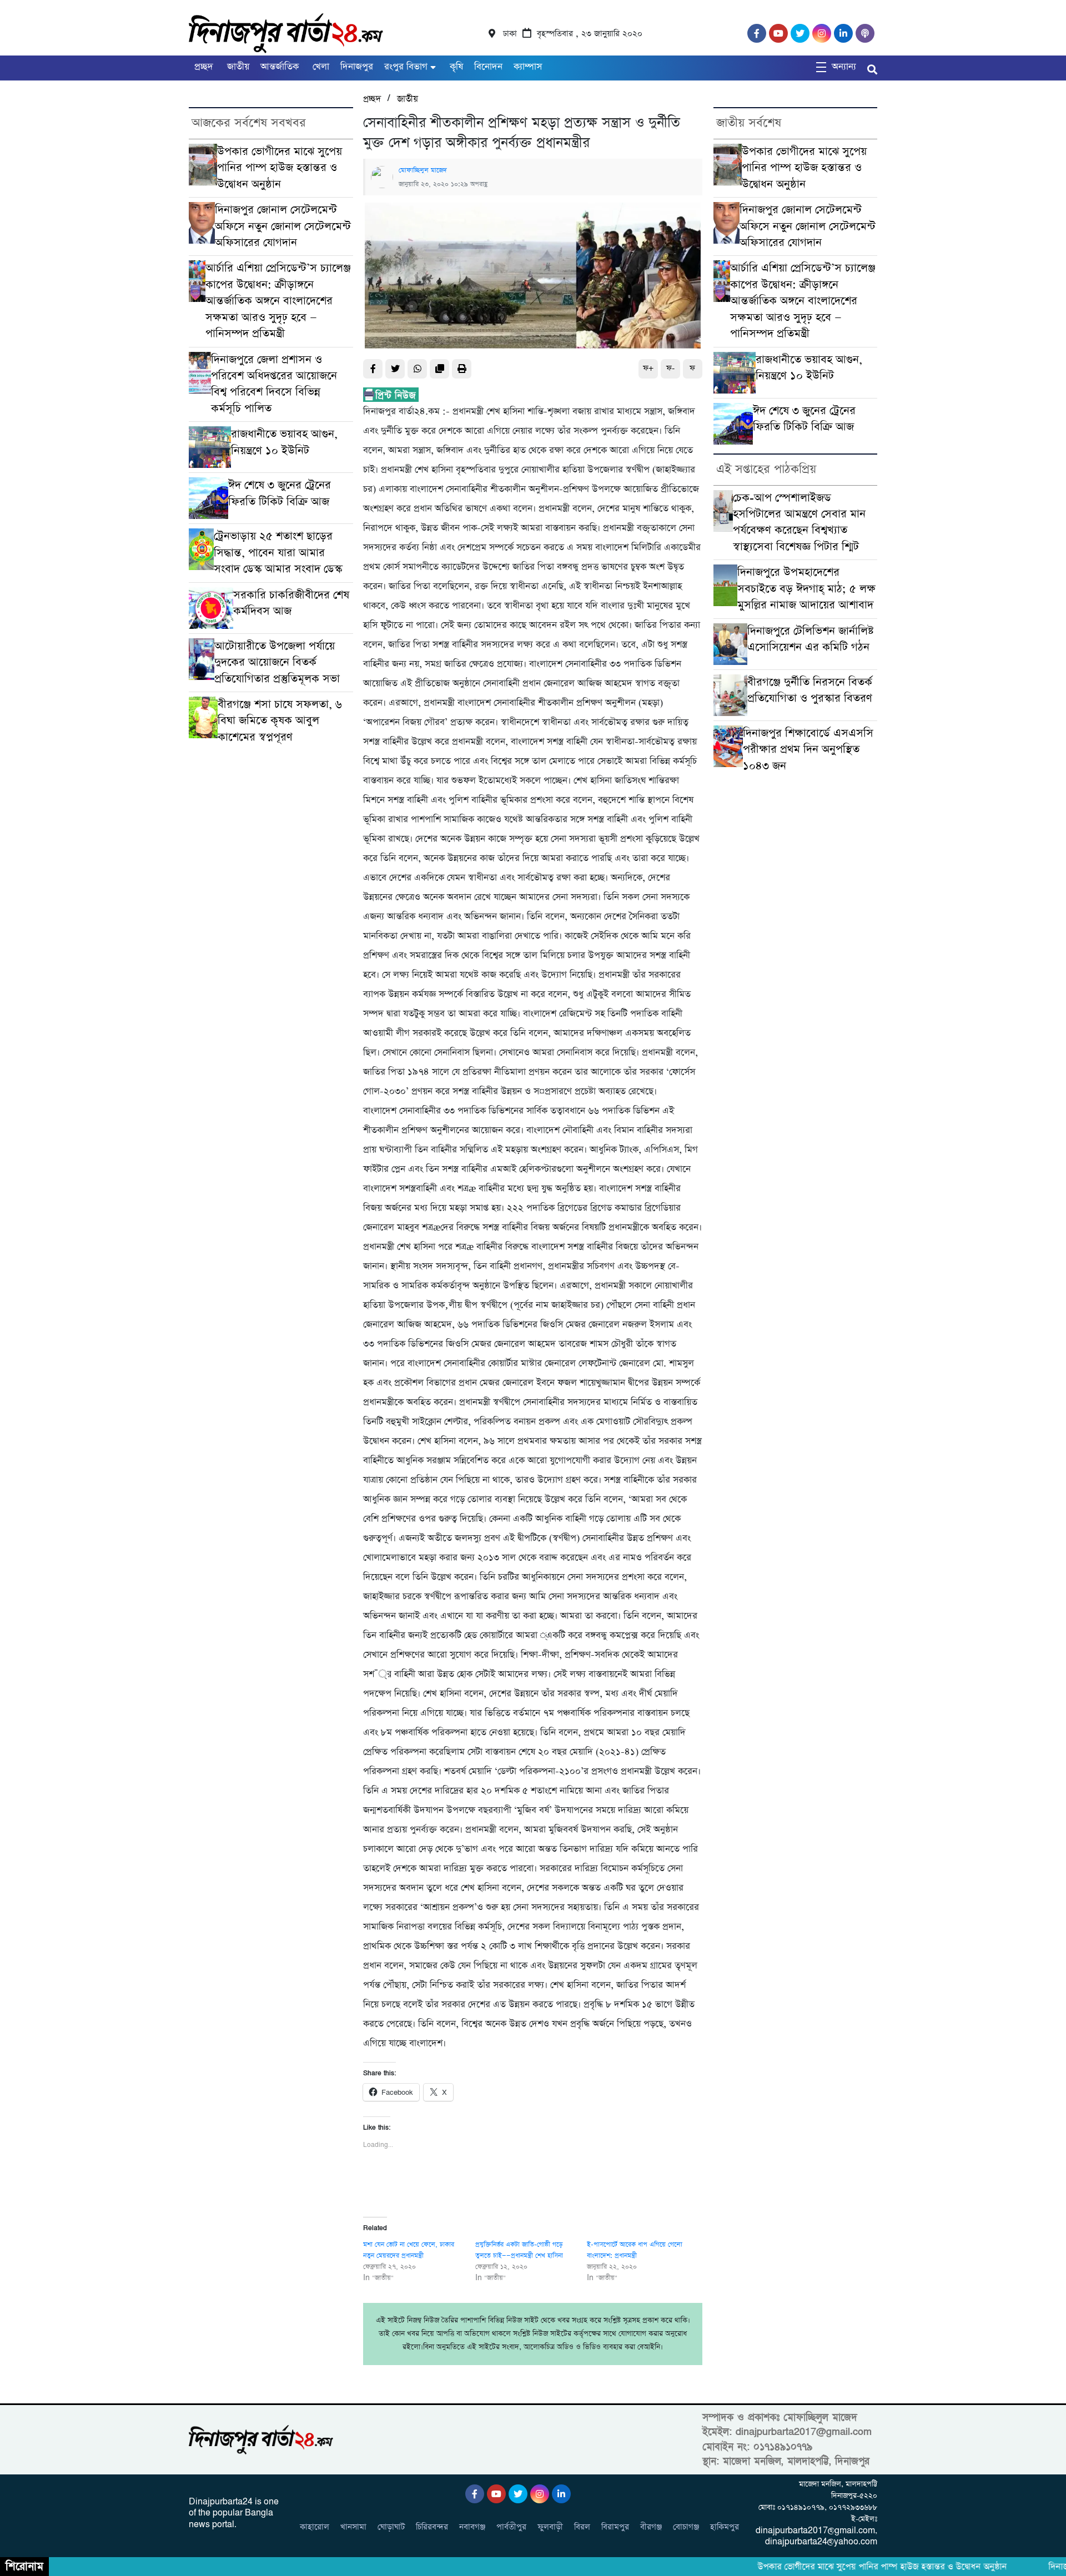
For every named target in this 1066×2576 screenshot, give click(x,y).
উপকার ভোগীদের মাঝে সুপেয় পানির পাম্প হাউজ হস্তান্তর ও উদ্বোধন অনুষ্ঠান (280, 168)
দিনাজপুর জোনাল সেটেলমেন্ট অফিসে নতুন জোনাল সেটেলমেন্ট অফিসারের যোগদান (283, 226)
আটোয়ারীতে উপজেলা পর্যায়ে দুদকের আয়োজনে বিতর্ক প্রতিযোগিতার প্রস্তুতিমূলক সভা (277, 663)
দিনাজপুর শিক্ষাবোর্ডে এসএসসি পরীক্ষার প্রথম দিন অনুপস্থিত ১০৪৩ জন (808, 750)
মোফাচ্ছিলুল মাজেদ (423, 170)
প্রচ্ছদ (204, 67)
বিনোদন (488, 67)
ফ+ (648, 368)
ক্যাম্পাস (528, 67)
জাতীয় (237, 67)
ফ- (670, 368)
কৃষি (455, 67)
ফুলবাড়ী (550, 2527)
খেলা (320, 67)
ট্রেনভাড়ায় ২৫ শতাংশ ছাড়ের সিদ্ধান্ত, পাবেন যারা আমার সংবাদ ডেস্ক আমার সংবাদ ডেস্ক (278, 553)
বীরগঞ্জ (651, 2527)
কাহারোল (315, 2527)
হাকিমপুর (725, 2527)
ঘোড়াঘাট (391, 2527)
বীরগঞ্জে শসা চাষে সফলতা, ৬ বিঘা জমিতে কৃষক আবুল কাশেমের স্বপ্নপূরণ (280, 721)
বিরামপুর (615, 2527)
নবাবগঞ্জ (472, 2527)
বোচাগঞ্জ (686, 2527)
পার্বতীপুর (511, 2527)
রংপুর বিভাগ (406, 67)
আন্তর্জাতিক (280, 67)
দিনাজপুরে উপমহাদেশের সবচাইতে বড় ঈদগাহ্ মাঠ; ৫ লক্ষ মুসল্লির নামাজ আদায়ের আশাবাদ (806, 589)
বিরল (582, 2527)
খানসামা (353, 2527)
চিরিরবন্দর (432, 2527)
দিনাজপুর (357, 67)
